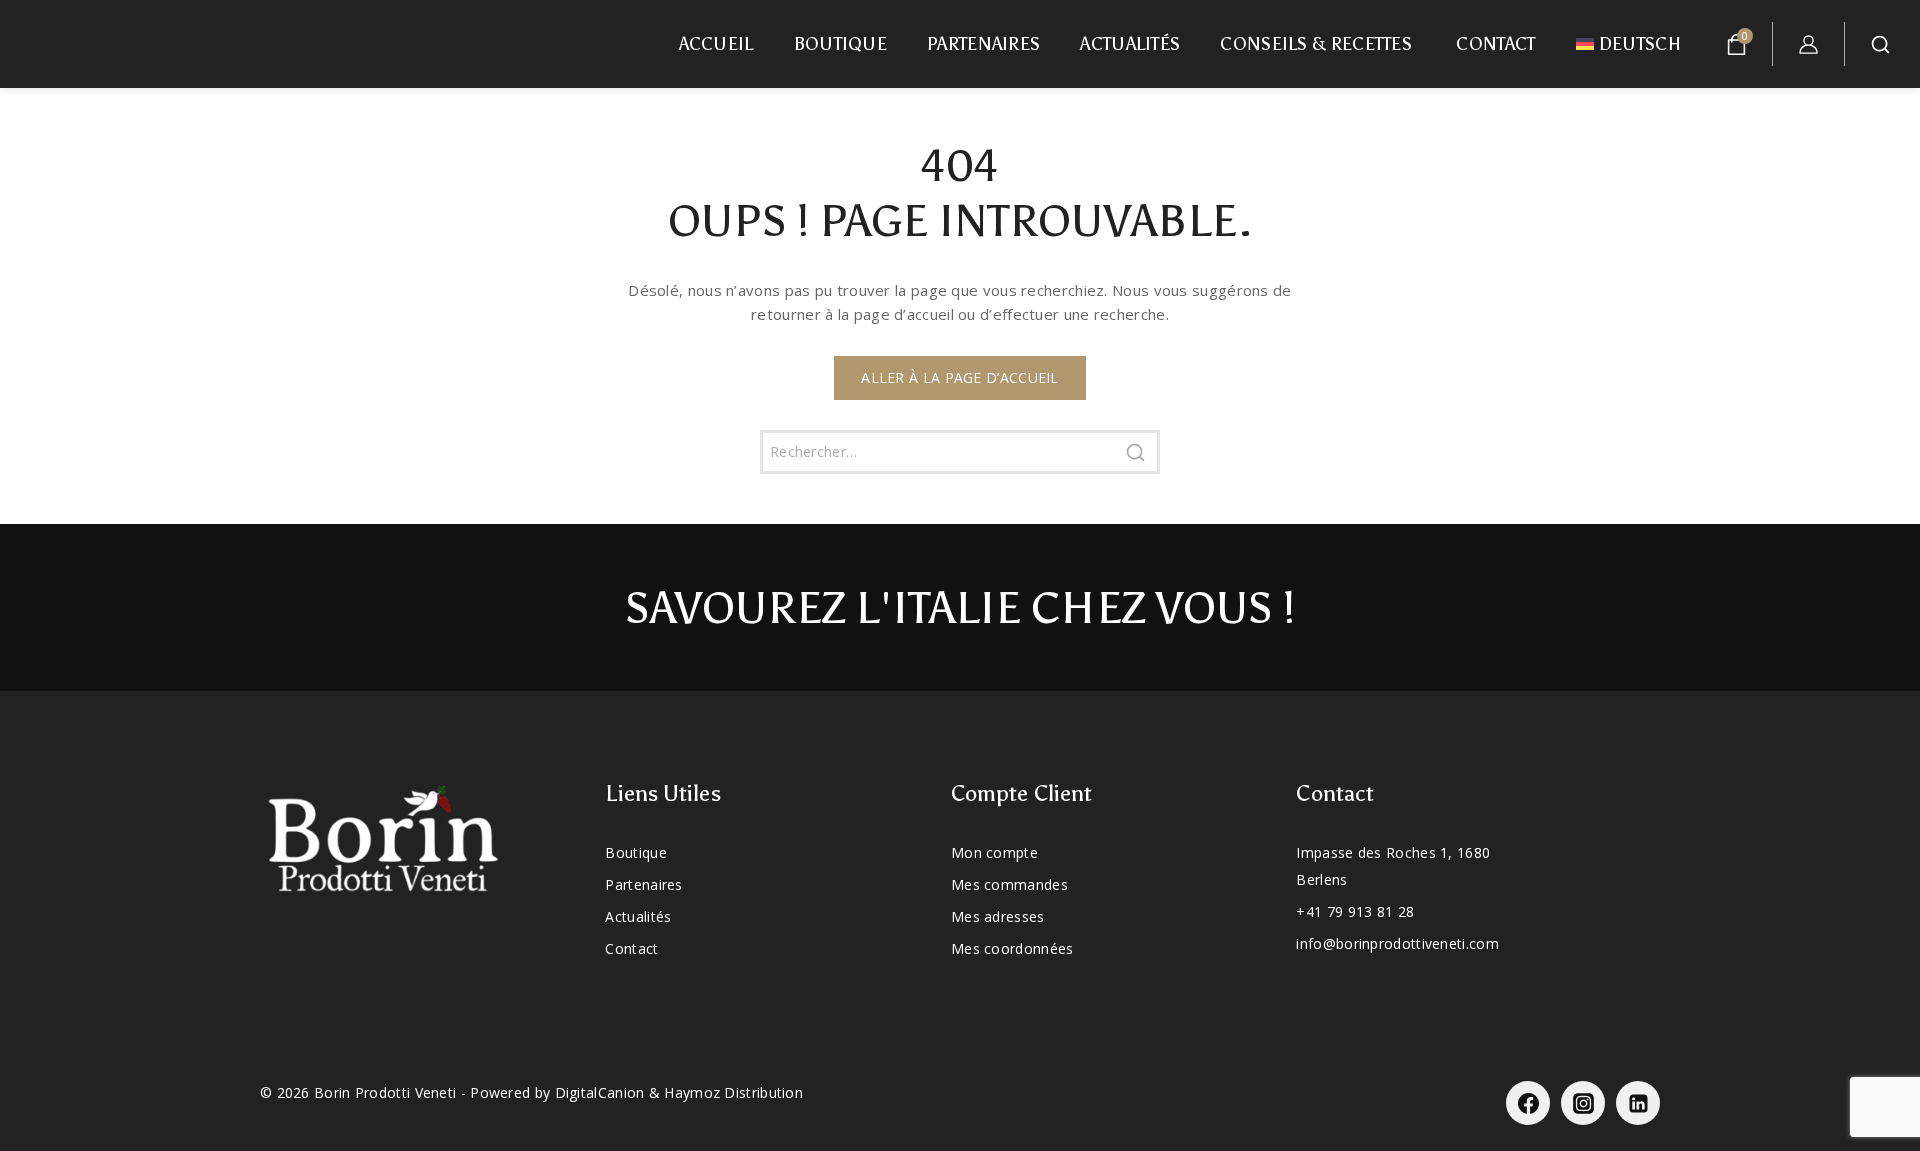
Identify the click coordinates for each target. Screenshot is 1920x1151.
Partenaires (983, 44)
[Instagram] (1583, 1103)
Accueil (716, 44)
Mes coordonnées (1012, 948)
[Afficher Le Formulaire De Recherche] (1887, 44)
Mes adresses (998, 916)
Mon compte (994, 852)
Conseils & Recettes (1318, 44)
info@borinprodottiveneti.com (1397, 943)
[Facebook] (1528, 1103)
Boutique (840, 44)
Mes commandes (1009, 884)
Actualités (1130, 44)
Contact (1495, 44)
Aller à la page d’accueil (960, 377)
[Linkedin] (1638, 1103)
